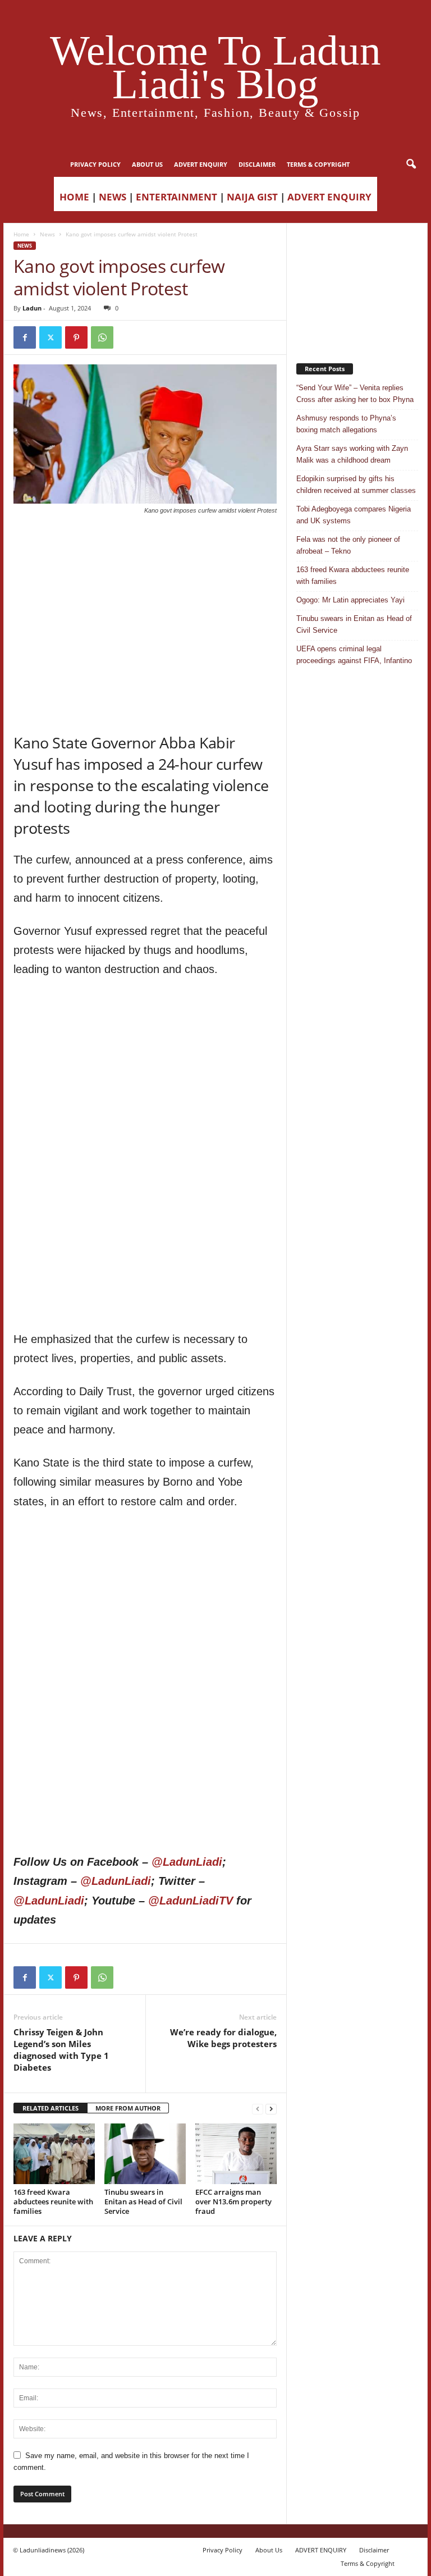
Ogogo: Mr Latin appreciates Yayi (350, 600)
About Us (147, 164)
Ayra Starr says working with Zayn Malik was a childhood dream (352, 454)
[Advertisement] (145, 544)
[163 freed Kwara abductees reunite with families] (54, 2154)
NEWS (113, 197)
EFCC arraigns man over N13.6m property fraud (233, 2202)
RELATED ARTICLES (51, 2108)
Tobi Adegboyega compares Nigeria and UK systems (354, 515)
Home (21, 234)
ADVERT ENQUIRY (201, 164)
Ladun (32, 308)
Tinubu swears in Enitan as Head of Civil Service (143, 2202)
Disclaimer (257, 164)
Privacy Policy (95, 164)
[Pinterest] (76, 337)
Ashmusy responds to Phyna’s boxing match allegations (346, 424)
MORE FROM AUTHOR (128, 2108)
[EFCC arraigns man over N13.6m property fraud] (236, 2154)
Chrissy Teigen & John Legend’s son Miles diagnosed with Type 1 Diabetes (61, 2050)
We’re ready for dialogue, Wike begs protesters (223, 2038)
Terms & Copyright (318, 164)
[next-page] (271, 2109)
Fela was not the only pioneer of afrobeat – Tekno (348, 545)
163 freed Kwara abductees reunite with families (53, 2202)
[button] (411, 165)
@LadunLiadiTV (191, 1901)
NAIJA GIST (252, 197)
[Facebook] (25, 337)
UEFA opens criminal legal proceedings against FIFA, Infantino (354, 655)
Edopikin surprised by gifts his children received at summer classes (356, 485)
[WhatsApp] (102, 337)
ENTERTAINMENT (176, 197)
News (47, 234)
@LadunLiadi (187, 1862)
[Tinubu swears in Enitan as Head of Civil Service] (145, 2154)
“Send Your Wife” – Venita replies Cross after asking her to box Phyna (355, 394)
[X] (51, 337)
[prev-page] (258, 2109)
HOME (74, 197)
